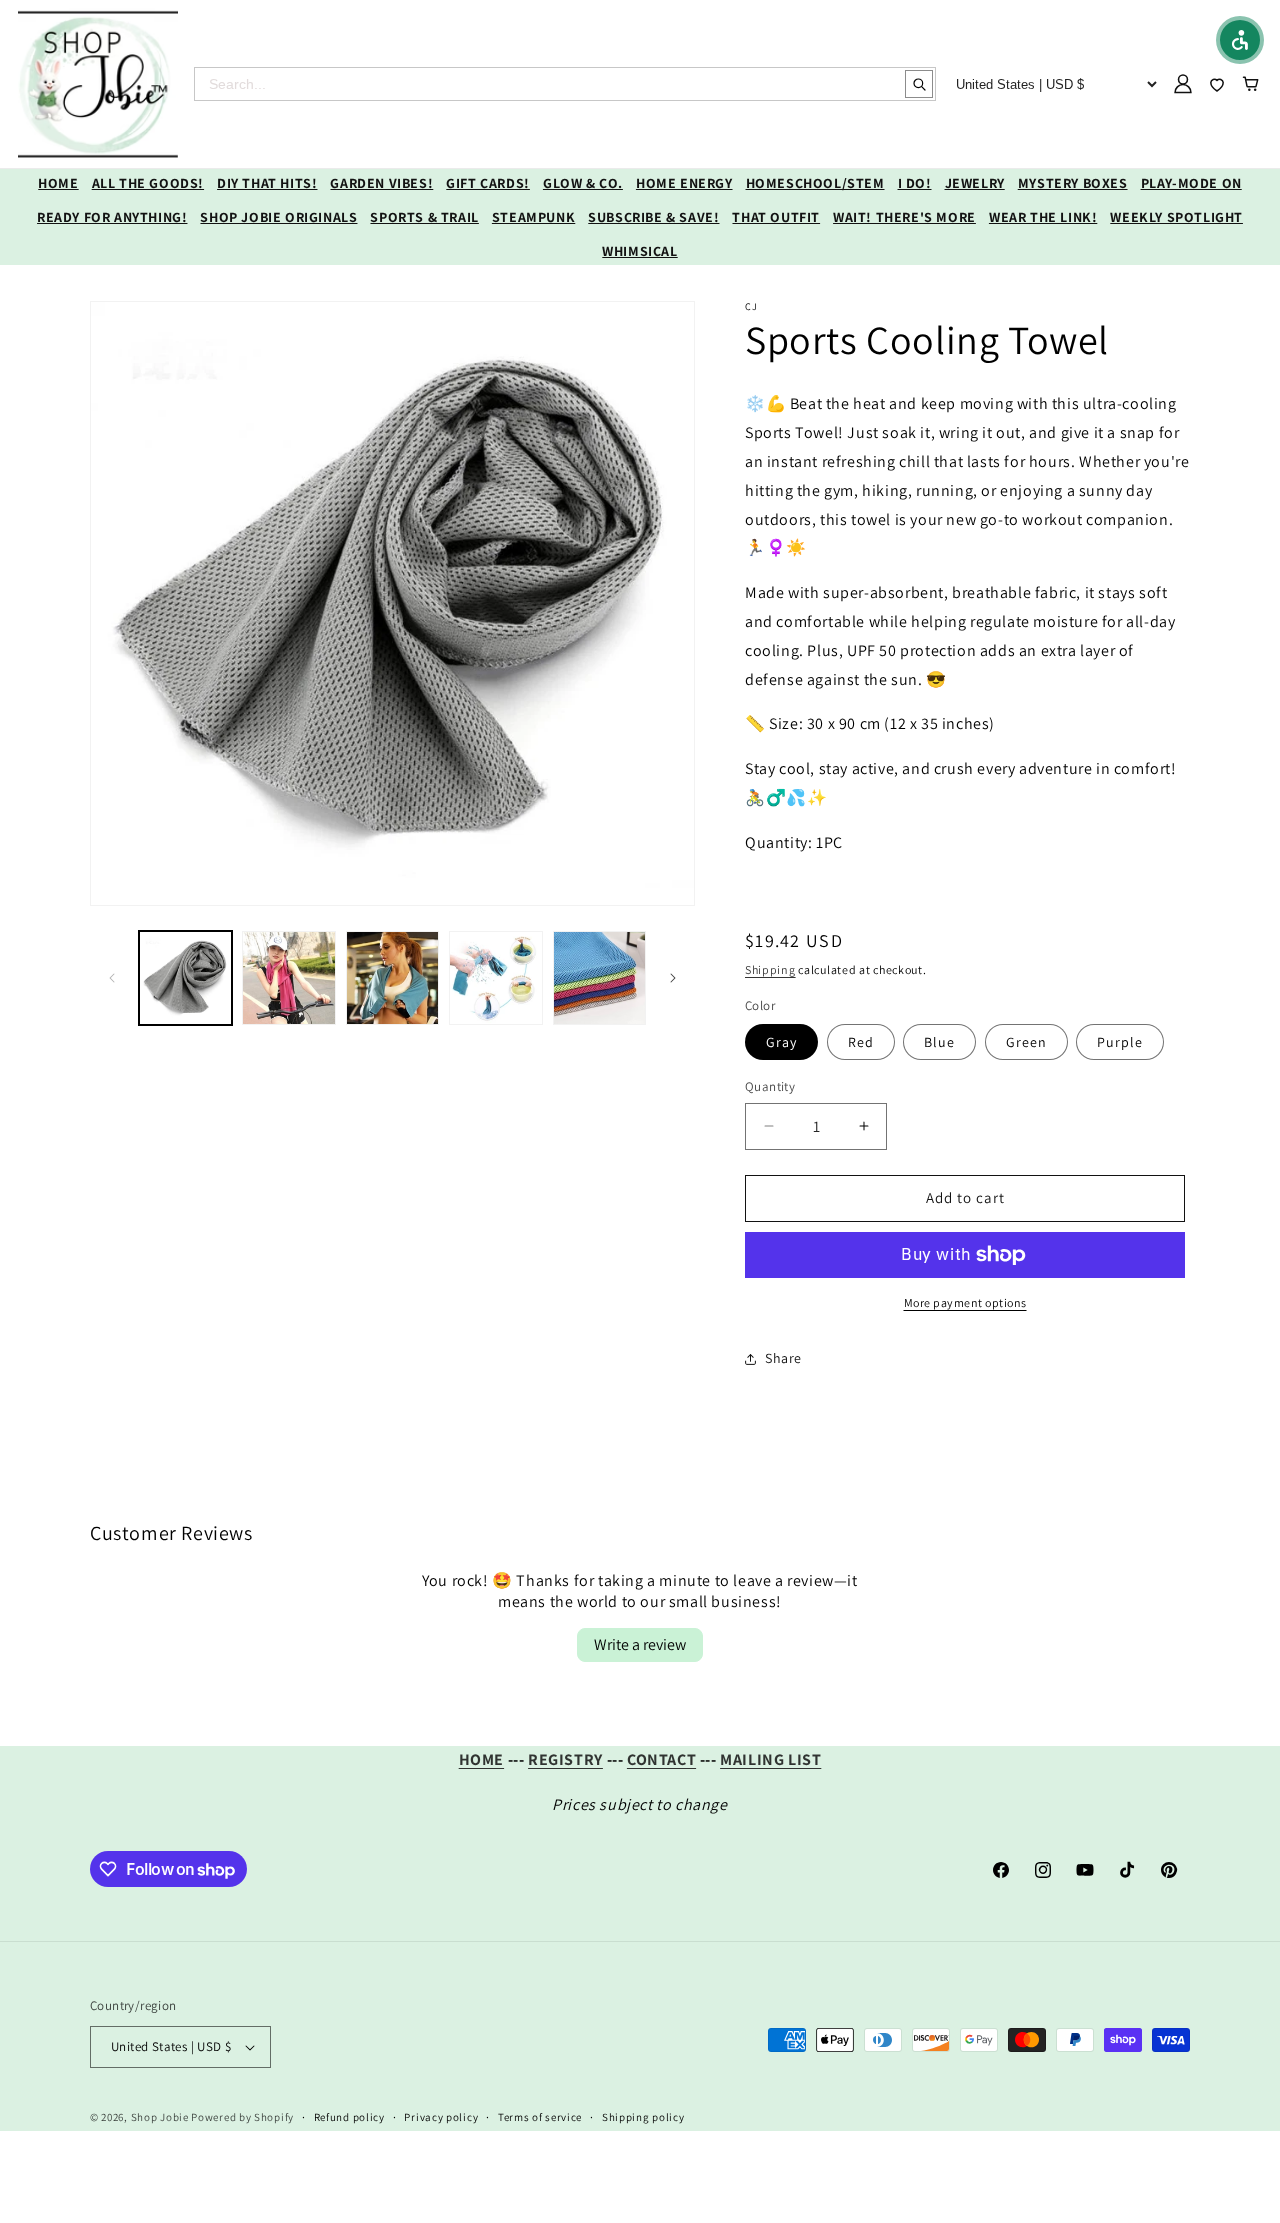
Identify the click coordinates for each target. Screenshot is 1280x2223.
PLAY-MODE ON (1191, 183)
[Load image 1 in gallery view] (185, 977)
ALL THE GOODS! (148, 183)
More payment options (965, 1302)
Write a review (640, 1644)
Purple (1120, 1042)
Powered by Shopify (242, 2117)
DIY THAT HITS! (267, 183)
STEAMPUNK (533, 217)
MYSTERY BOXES (1073, 183)
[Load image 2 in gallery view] (288, 977)
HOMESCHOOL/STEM (815, 183)
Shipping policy (643, 2117)
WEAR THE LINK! (1043, 217)
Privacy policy (441, 2117)
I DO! (915, 183)
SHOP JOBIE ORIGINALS (278, 217)
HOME (58, 183)
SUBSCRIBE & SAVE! (653, 217)
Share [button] (783, 1358)
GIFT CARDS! (488, 183)
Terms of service (540, 2117)
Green (1026, 1042)
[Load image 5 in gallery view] (599, 977)
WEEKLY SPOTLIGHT (1176, 217)
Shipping (770, 969)
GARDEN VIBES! (381, 183)
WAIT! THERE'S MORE (904, 217)
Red (861, 1042)
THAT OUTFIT (776, 217)
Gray (781, 1042)
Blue (939, 1042)
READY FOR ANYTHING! (112, 217)
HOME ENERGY (684, 183)
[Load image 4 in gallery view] (495, 977)
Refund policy (349, 2117)
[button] (1240, 40)
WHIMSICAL (639, 251)
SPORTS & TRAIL (424, 217)
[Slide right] (673, 978)
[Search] (919, 84)
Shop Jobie (160, 2117)
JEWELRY (975, 183)
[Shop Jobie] (98, 84)
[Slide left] (112, 978)
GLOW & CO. (583, 183)
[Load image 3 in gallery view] (392, 977)
